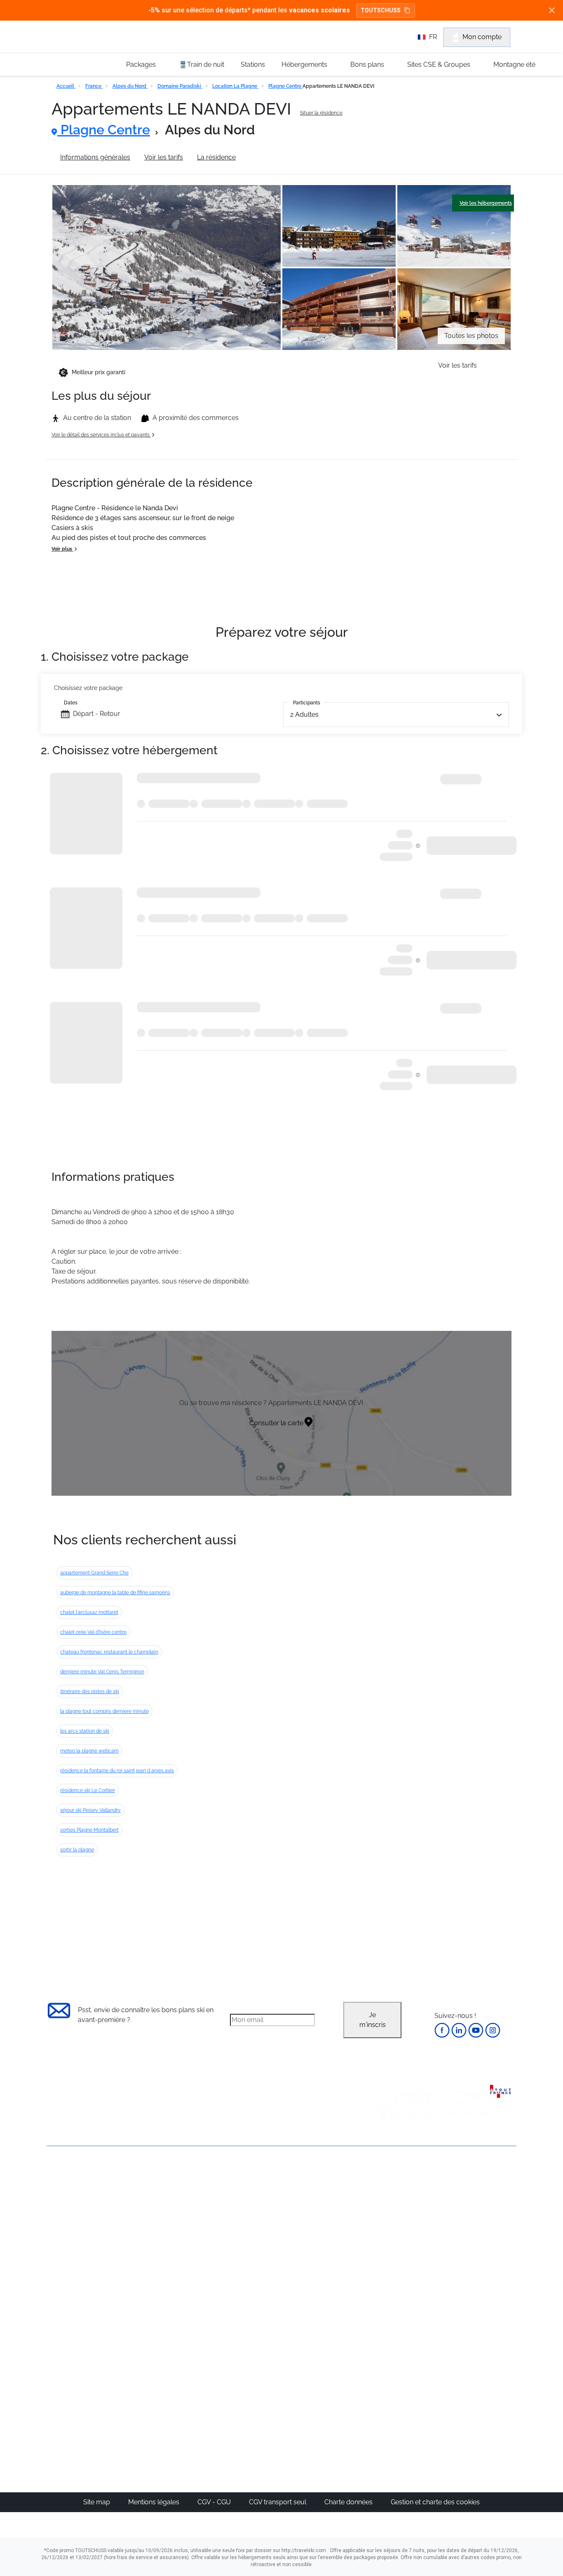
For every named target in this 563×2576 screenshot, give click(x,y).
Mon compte (482, 37)
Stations (253, 65)
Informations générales (95, 157)
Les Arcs (317, 2244)
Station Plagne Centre (283, 157)
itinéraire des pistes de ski (90, 1692)
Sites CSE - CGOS (254, 2215)
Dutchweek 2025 (329, 2396)
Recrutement (66, 2204)
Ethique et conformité (79, 2232)
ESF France (474, 2304)
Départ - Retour (97, 714)
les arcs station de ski (85, 1731)
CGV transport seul (278, 2502)
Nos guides (245, 2366)
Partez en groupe (254, 2205)
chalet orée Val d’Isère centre (93, 1632)
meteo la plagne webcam (89, 1751)
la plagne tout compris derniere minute (104, 1711)
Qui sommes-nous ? (77, 2190)
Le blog (239, 2357)
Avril (387, 2254)
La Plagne (319, 2235)
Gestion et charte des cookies (435, 2502)
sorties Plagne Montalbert (89, 1830)
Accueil (66, 86)
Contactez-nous (71, 2176)
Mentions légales (155, 2502)
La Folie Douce (326, 2406)
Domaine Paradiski (180, 86)
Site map (97, 2502)
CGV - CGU (215, 2502)
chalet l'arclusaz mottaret (89, 1612)
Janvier (391, 2215)
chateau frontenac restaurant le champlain (109, 1652)
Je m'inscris (373, 2020)
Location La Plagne (235, 86)
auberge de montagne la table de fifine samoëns (115, 1593)
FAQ (53, 2218)
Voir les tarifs (164, 157)
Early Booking (172, 2235)
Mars (388, 2244)
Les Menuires (324, 2254)
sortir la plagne (77, 1850)
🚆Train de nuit (202, 65)
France (94, 86)
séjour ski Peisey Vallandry (90, 1810)
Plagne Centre (285, 86)
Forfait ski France (482, 2294)
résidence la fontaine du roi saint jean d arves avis (117, 1771)
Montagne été (514, 65)
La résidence (216, 157)
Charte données (349, 2502)
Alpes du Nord (130, 86)
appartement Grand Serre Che (94, 1573)
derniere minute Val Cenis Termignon (102, 1672)
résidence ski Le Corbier (88, 1790)
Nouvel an (396, 2205)
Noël (387, 2195)
